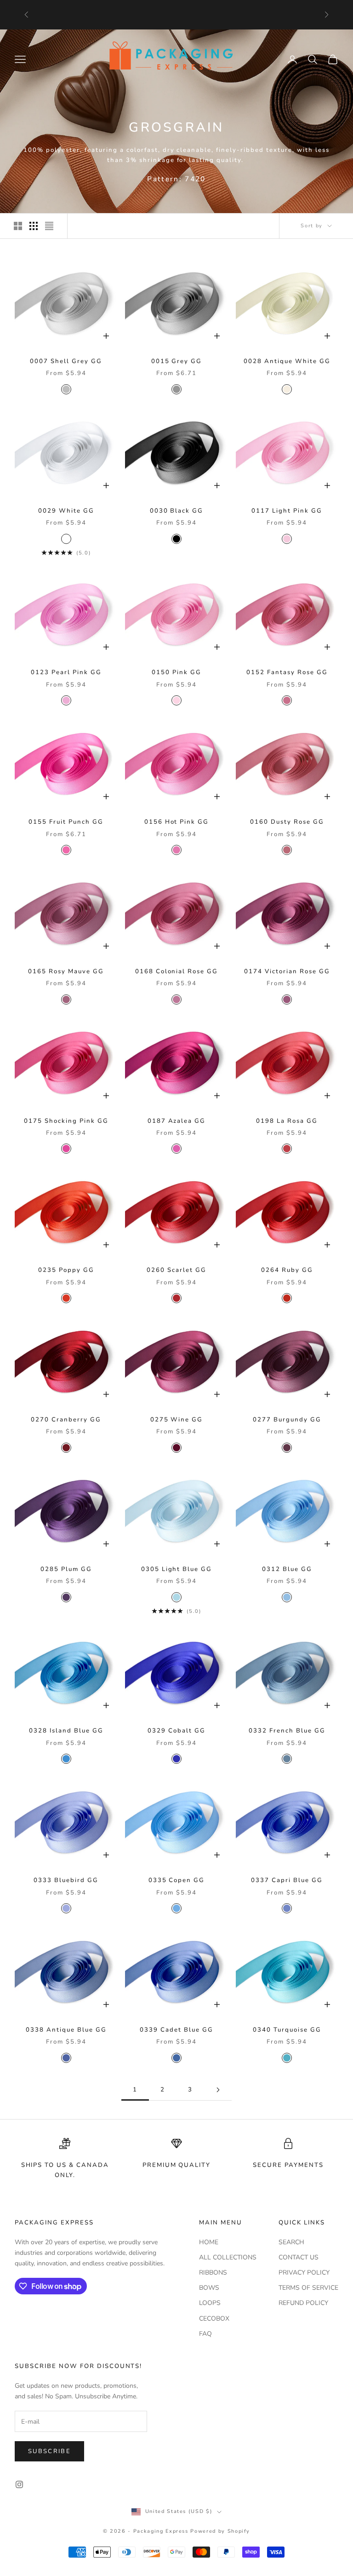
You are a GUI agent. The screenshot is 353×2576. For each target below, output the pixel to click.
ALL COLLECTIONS (228, 2257)
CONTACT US (299, 2257)
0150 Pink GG (176, 672)
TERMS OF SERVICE (308, 2288)
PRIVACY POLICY (304, 2273)
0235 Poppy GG (66, 1270)
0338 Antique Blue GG (66, 2030)
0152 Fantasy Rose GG (287, 672)
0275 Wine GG (177, 1420)
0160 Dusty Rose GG (287, 822)
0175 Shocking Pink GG (66, 1121)
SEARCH (291, 2242)
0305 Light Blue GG (177, 1569)
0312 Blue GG (287, 1569)
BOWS (209, 2288)
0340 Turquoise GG (287, 2030)
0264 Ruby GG (287, 1270)
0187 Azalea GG (177, 1121)
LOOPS (210, 2303)
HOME (209, 2242)
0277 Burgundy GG (287, 1420)
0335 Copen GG (177, 1880)
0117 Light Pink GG (287, 511)
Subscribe (49, 2451)
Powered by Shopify (220, 2531)
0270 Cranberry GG (66, 1420)
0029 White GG (66, 511)
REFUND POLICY (303, 2303)
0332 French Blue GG (287, 1731)
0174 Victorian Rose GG (287, 971)
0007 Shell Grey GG (66, 361)
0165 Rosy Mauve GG (66, 971)
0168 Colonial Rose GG (177, 971)
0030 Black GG (177, 511)
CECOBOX (214, 2319)
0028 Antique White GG (287, 361)
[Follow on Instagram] (19, 2484)
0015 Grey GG (177, 361)
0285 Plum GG (66, 1569)
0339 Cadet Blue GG (176, 2030)
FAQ (205, 2334)
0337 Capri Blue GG (287, 1880)
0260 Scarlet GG (176, 1270)
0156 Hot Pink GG (177, 822)
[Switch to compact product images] (49, 226)
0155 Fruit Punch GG (66, 822)
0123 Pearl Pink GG (66, 672)
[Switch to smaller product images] (34, 226)
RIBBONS (213, 2273)
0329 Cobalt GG (176, 1731)
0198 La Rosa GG (287, 1121)
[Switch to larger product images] (18, 226)
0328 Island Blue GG (66, 1731)
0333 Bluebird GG (66, 1880)
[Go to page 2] (218, 2090)
